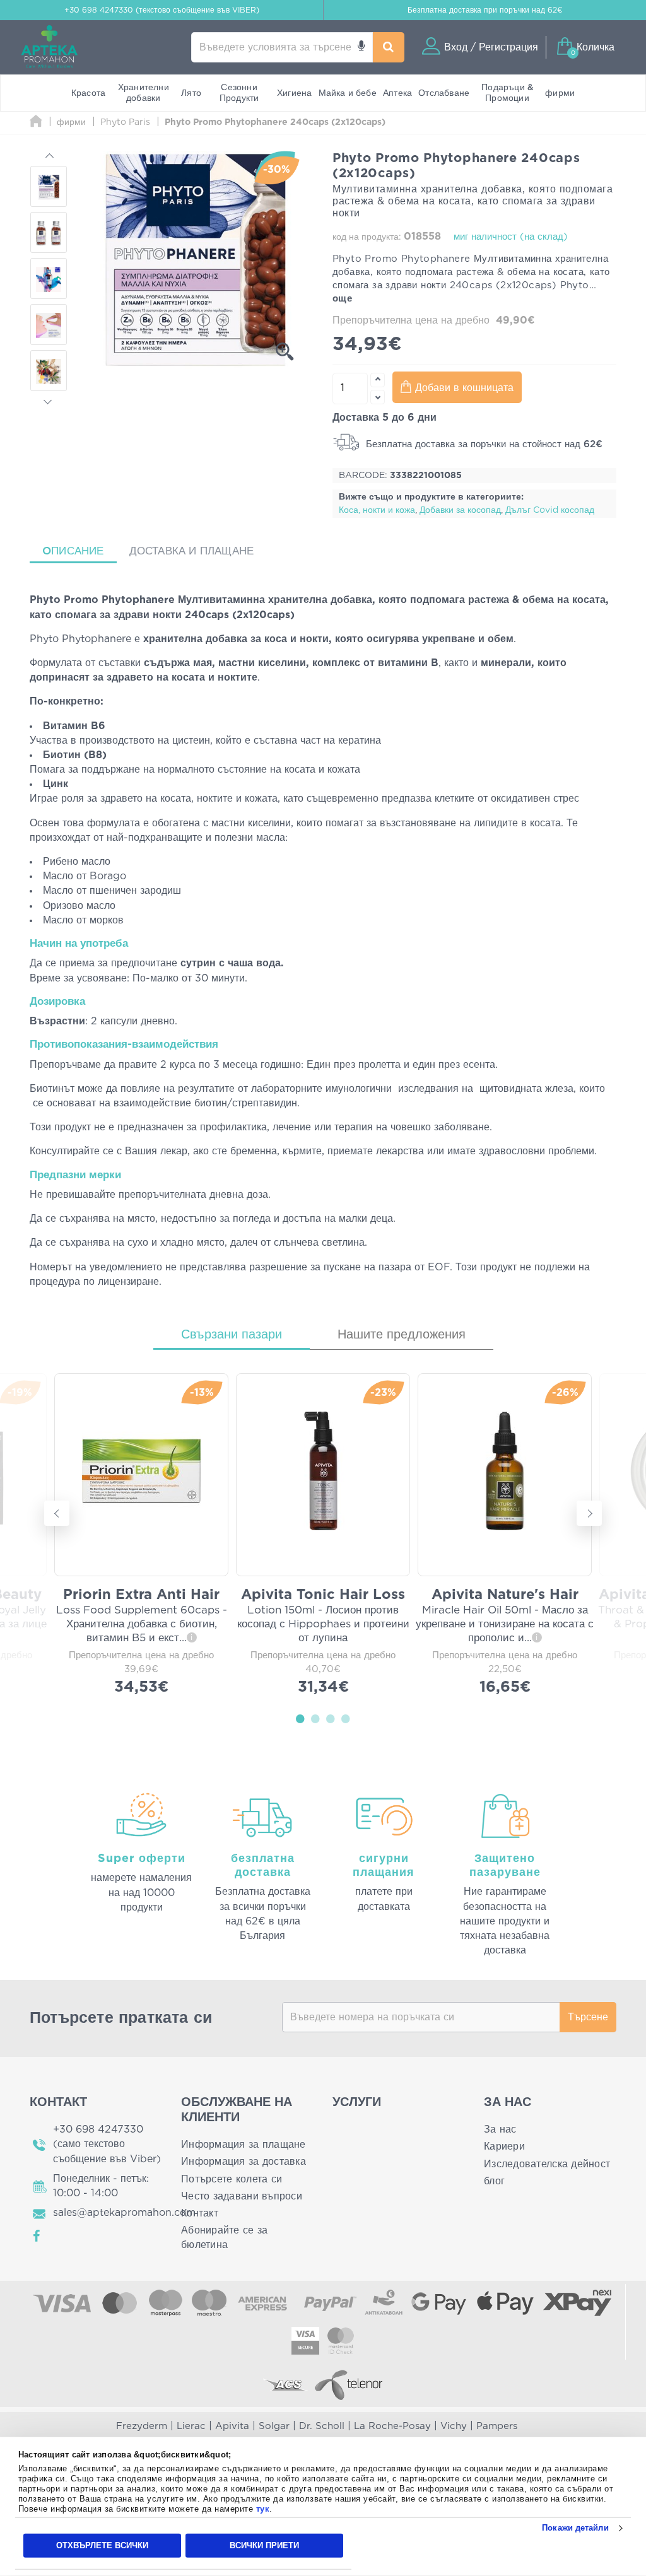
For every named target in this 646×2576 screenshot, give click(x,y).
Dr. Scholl (322, 2426)
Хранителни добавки (144, 93)
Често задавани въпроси (242, 2196)
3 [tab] (331, 1718)
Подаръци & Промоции (507, 93)
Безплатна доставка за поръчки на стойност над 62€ (483, 444)
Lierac (191, 2426)
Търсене (588, 2017)
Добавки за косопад (460, 510)
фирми (560, 93)
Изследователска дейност (547, 2164)
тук (263, 2509)
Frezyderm (142, 2426)
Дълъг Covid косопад (550, 510)
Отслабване (444, 93)
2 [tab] (315, 1718)
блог (494, 2181)
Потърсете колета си (232, 2179)
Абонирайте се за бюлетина (224, 2238)
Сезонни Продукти (239, 93)
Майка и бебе (348, 93)
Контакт (200, 2213)
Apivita (232, 2426)
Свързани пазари (232, 1335)
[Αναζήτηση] (389, 47)
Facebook (37, 2236)
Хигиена (294, 93)
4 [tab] (346, 1718)
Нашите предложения (402, 1335)
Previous (49, 157)
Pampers (497, 2426)
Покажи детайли (575, 2528)
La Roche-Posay (392, 2426)
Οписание (73, 551)
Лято (191, 93)
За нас (500, 2129)
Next (49, 400)
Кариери (504, 2146)
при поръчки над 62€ (485, 10)
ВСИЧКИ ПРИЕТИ (264, 2545)
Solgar (274, 2426)
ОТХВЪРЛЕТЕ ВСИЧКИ (102, 2545)
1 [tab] (300, 1718)
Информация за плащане (244, 2145)
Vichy (454, 2426)
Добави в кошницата (464, 388)
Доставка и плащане (192, 551)
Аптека (397, 93)
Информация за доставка (244, 2162)
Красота (88, 93)
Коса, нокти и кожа (377, 510)
